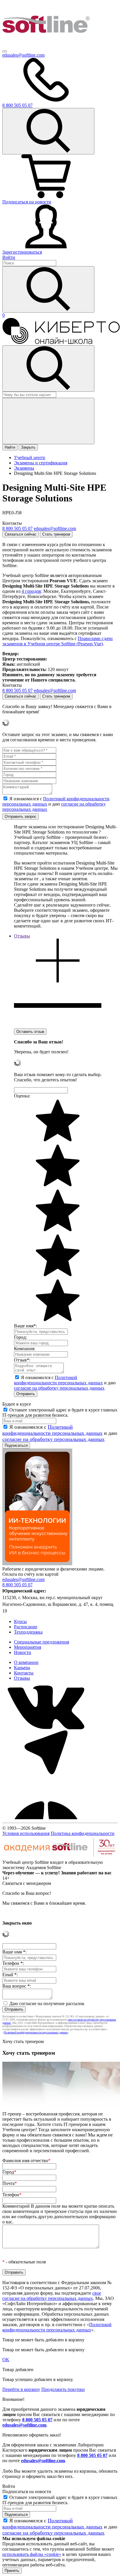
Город (9, 2172)
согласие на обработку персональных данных (59, 1388)
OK (6, 2360)
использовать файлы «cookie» (32, 2554)
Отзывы (22, 1678)
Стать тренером (56, 534)
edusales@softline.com (23, 55)
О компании (26, 1662)
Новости (23, 1652)
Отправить (26, 1394)
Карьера (22, 1668)
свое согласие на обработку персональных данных (52, 2296)
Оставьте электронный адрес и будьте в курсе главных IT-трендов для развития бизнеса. (60, 1412)
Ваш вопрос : (17, 1986)
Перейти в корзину (21, 2389)
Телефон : (13, 1963)
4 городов (31, 591)
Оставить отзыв (30, 1032)
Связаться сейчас (21, 534)
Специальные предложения (42, 1642)
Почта (10, 2183)
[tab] (58, 981)
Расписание (26, 1627)
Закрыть (28, 447)
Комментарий (60, 2214)
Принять (12, 2571)
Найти (10, 447)
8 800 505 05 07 (37, 2420)
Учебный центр (30, 457)
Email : (10, 1975)
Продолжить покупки (63, 2389)
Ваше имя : (14, 1952)
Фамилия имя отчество (26, 2161)
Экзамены (24, 468)
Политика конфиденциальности (83, 1833)
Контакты (24, 1673)
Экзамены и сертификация (41, 463)
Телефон (12, 2195)
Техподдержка (28, 1632)
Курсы (20, 1621)
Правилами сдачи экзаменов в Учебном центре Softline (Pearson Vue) (58, 641)
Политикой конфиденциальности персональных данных (58, 1380)
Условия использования (26, 1833)
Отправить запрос (21, 816)
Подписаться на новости (27, 202)
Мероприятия (28, 1647)
